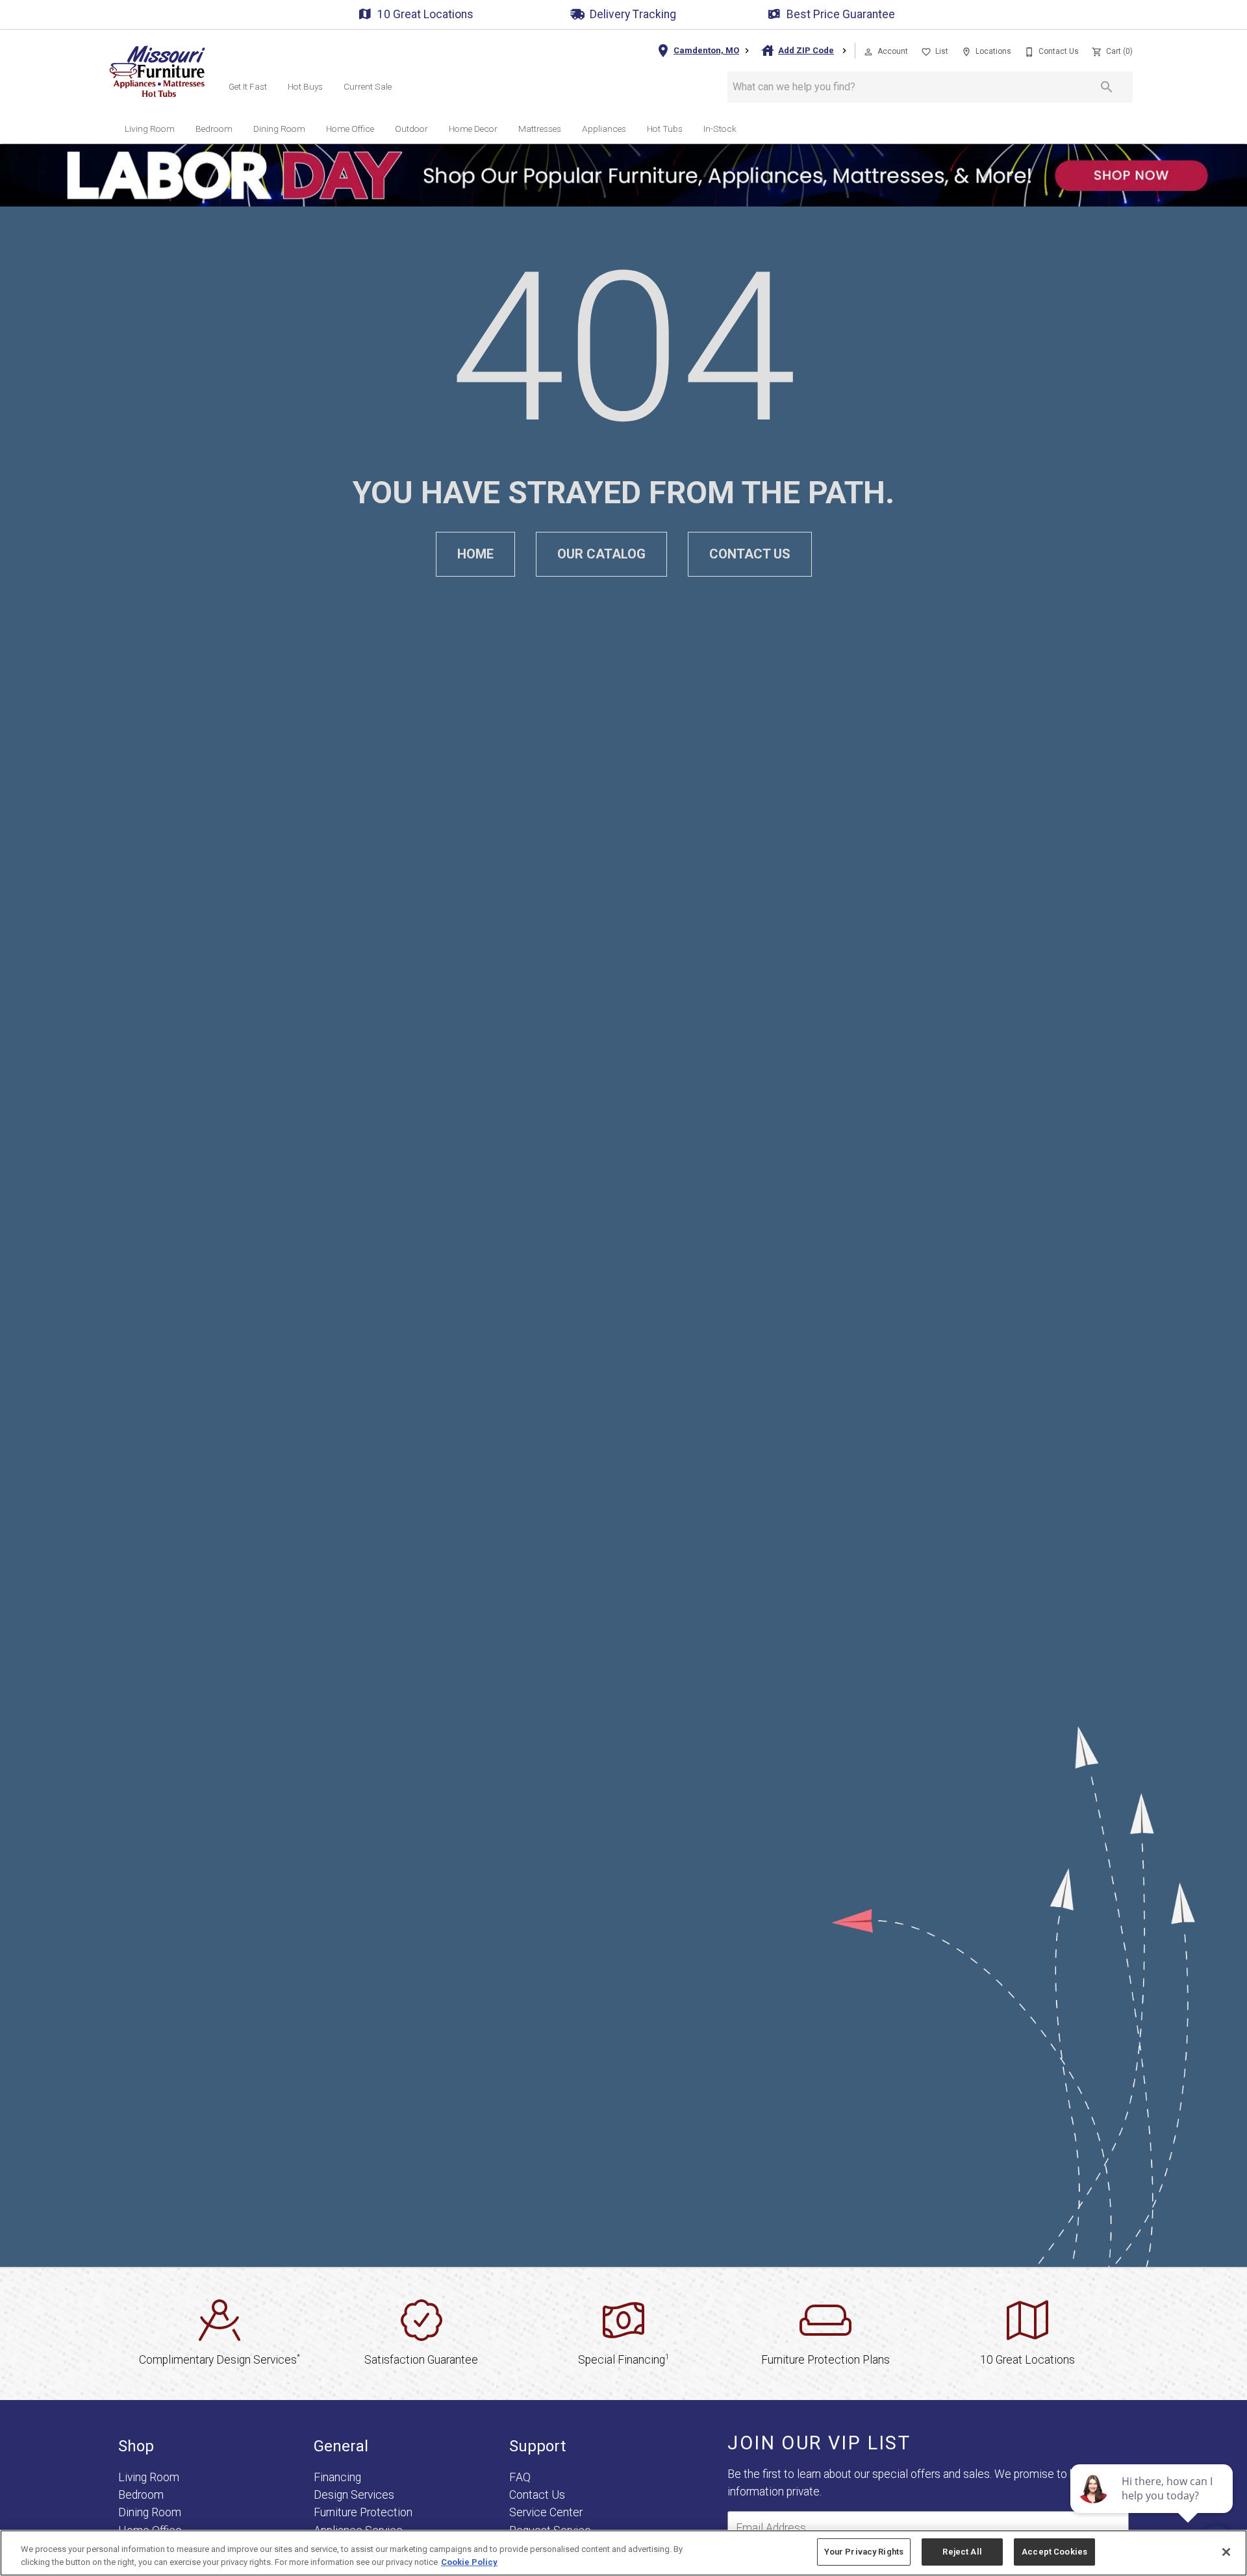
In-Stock (720, 129)
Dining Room (279, 129)
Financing (337, 2477)
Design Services (354, 2495)
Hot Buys (305, 86)
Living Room (150, 129)
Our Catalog (601, 554)
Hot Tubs (665, 129)
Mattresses (540, 129)
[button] (868, 52)
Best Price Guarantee (841, 14)
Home (475, 554)
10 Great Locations (425, 14)
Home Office (350, 129)
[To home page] (157, 71)
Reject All (962, 2552)
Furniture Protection (363, 2512)
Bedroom (214, 129)
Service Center (546, 2512)
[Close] (1226, 2552)
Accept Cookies (1054, 2552)
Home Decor (473, 129)
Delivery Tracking (633, 14)
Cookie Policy (469, 2562)
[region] (623, 2553)
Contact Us (750, 554)
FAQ (520, 2477)
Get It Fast (248, 86)
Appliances (604, 129)
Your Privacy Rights (864, 2552)
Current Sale (368, 86)
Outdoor (411, 129)
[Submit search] (1107, 87)
